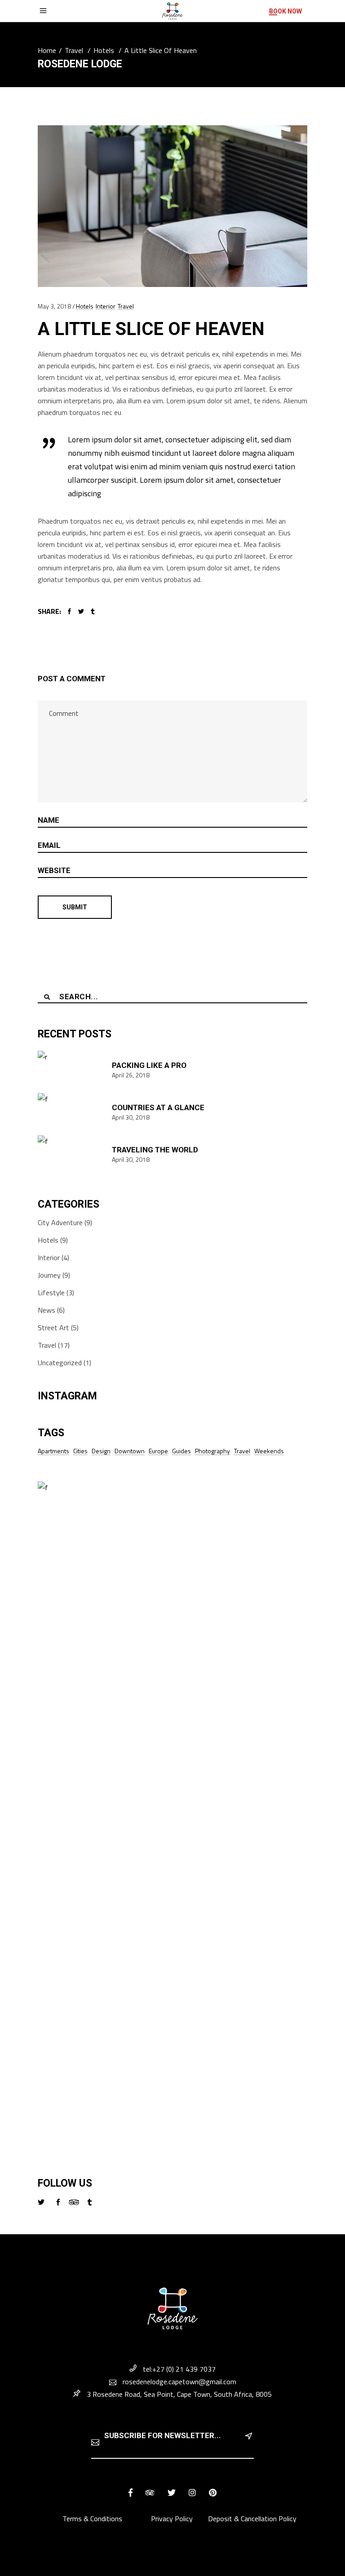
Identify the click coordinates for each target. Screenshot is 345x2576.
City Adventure (60, 1222)
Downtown (130, 1451)
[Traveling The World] (71, 1154)
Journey (49, 1275)
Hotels (104, 50)
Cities (80, 1451)
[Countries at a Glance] (71, 1112)
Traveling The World (155, 1150)
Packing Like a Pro (149, 1065)
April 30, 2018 (131, 1117)
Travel (74, 50)
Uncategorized (60, 1363)
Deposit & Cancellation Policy (252, 2519)
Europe (158, 1451)
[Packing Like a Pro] (71, 1070)
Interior (106, 306)
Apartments (53, 1451)
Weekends (269, 1451)
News (46, 1310)
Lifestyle (51, 1292)
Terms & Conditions (93, 2519)
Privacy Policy (172, 2519)
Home (47, 50)
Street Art (53, 1328)
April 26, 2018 (131, 1075)
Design (101, 1451)
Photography (212, 1451)
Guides (181, 1451)
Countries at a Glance (158, 1107)
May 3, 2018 (54, 306)
